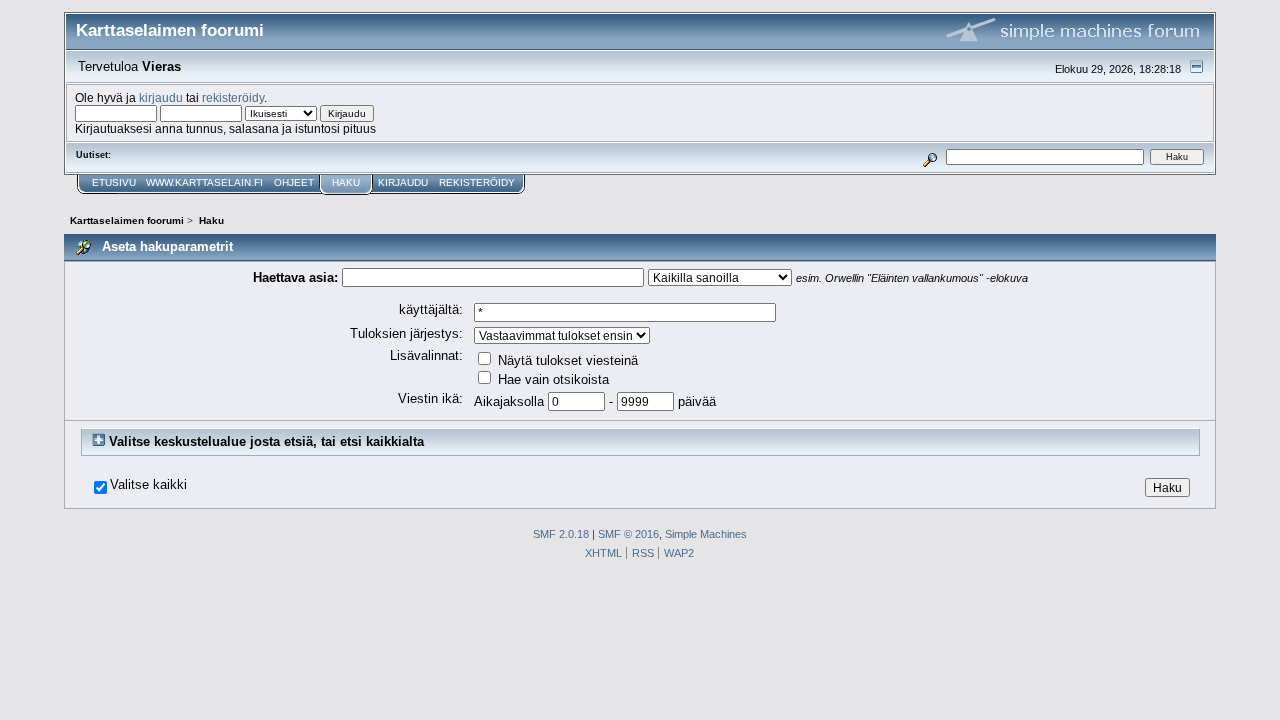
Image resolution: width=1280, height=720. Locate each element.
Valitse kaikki (148, 485)
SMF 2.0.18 (561, 534)
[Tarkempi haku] (930, 156)
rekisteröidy (233, 97)
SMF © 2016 (628, 534)
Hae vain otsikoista (551, 379)
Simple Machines (706, 534)
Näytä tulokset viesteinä (566, 360)
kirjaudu (161, 97)
